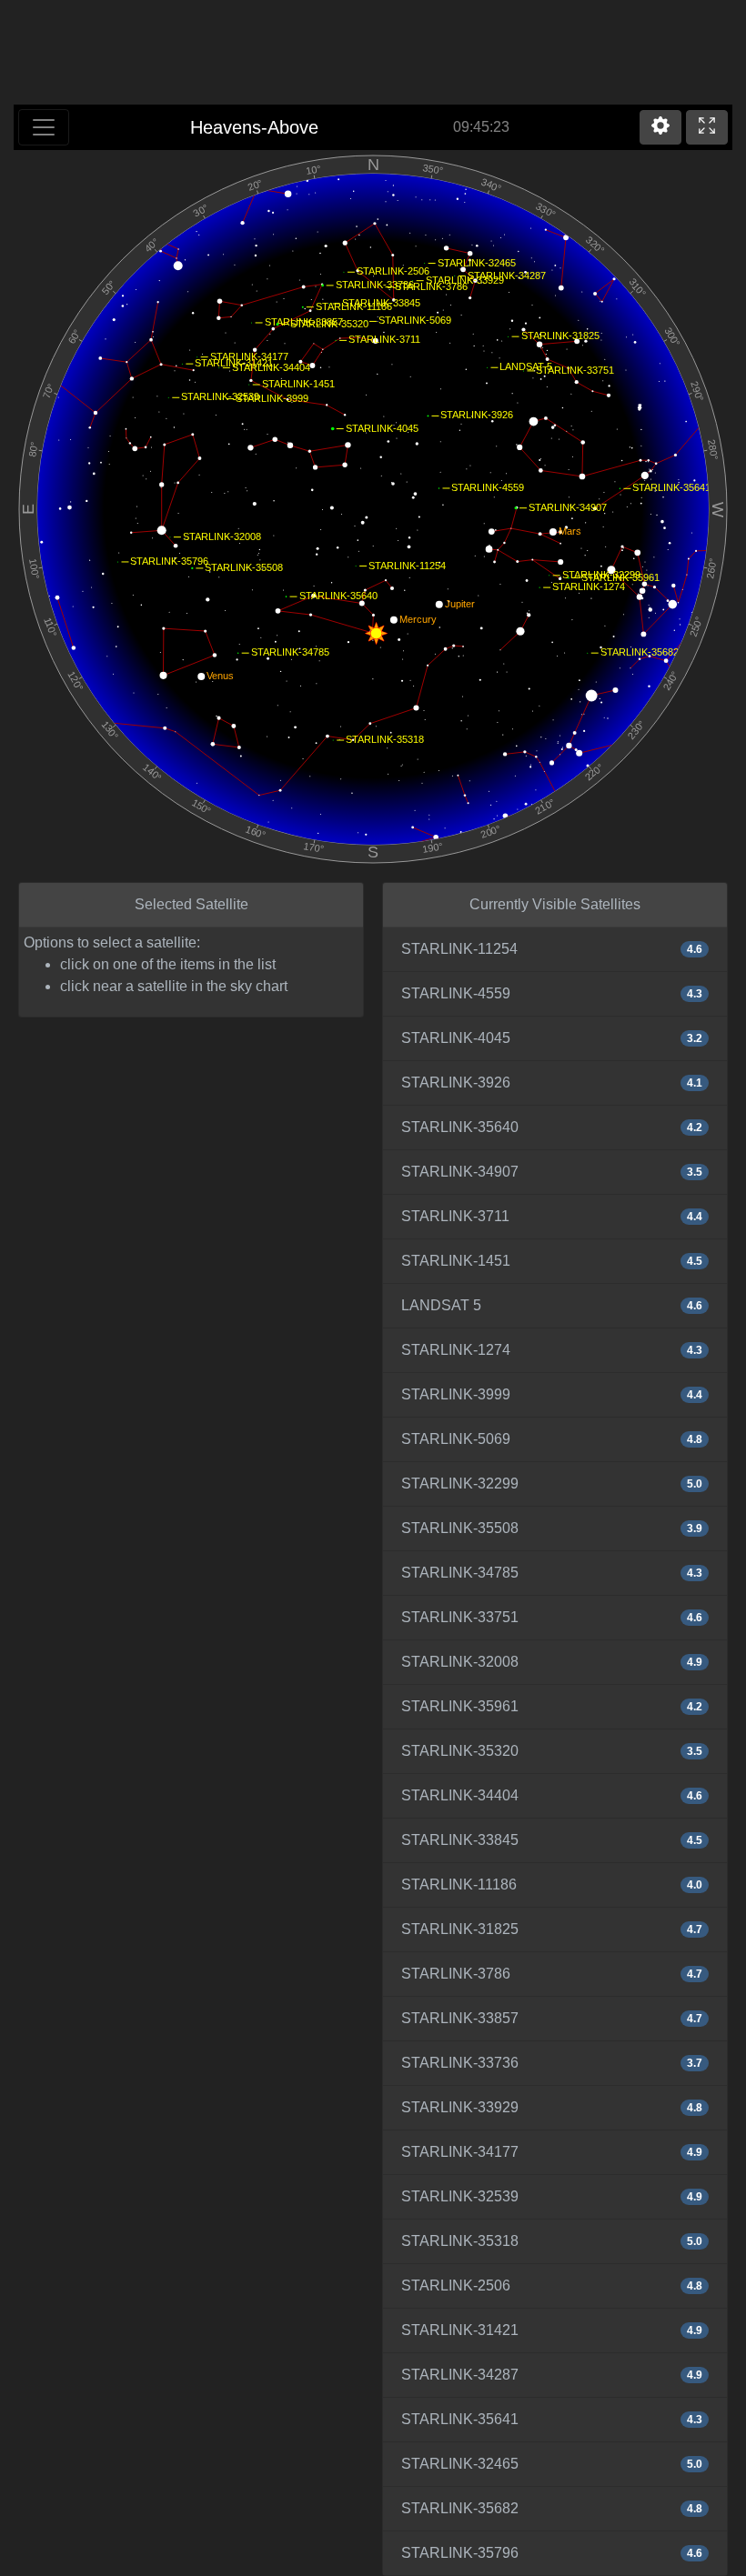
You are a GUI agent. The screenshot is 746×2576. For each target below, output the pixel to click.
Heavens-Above (254, 127)
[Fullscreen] (707, 127)
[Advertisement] (373, 55)
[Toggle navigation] (44, 127)
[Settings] (660, 127)
